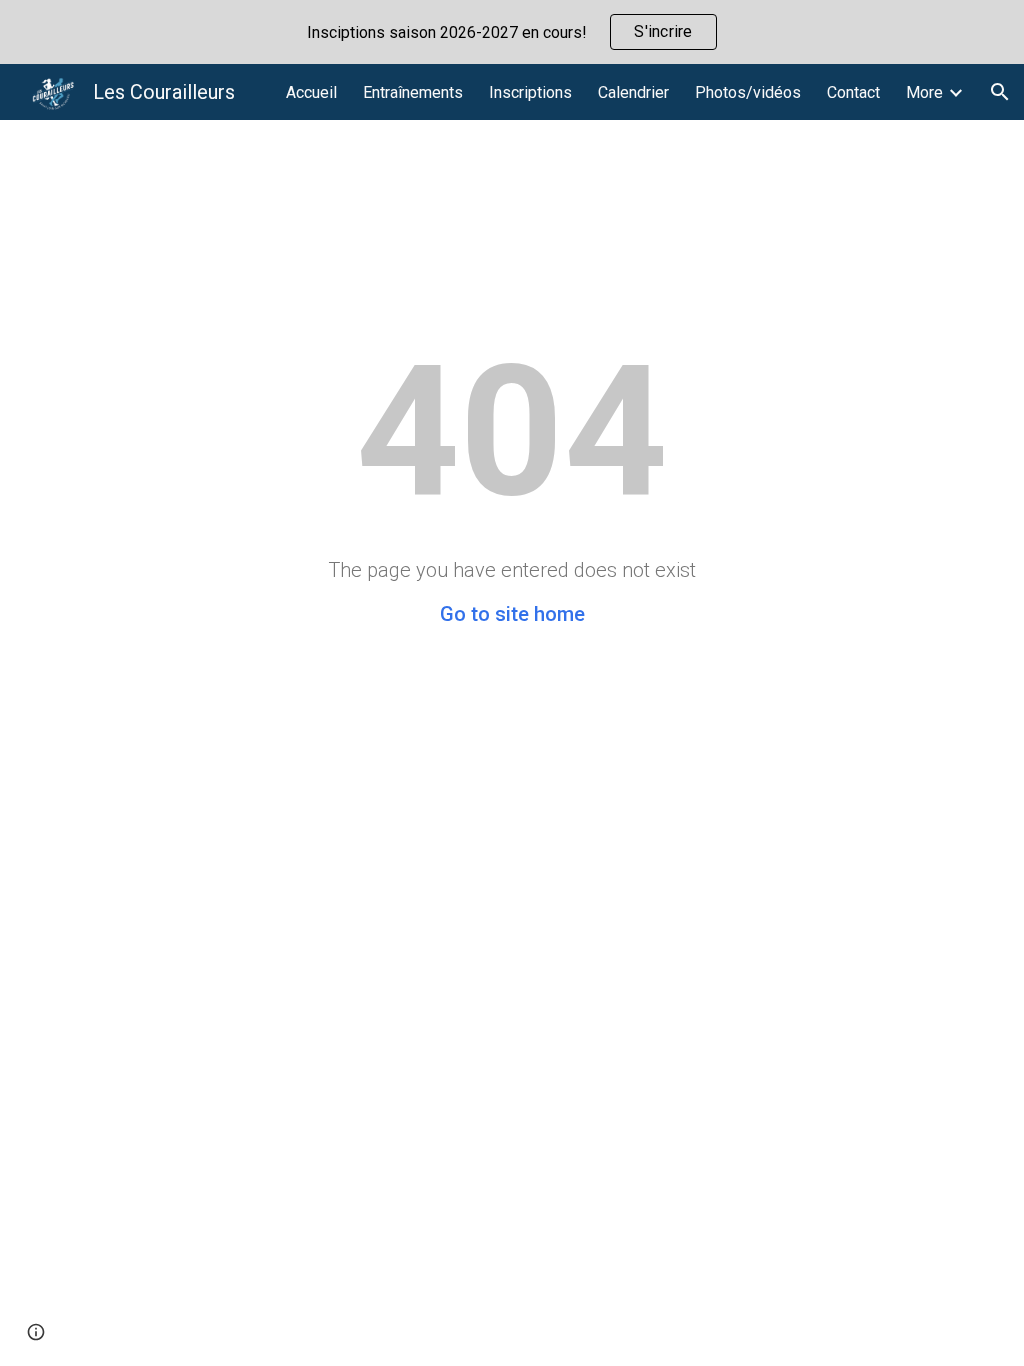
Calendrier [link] (633, 92)
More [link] (924, 92)
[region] (512, 32)
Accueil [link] (311, 92)
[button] (1000, 92)
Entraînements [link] (413, 92)
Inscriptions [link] (530, 92)
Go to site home (512, 614)
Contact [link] (853, 92)
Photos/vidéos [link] (748, 92)
